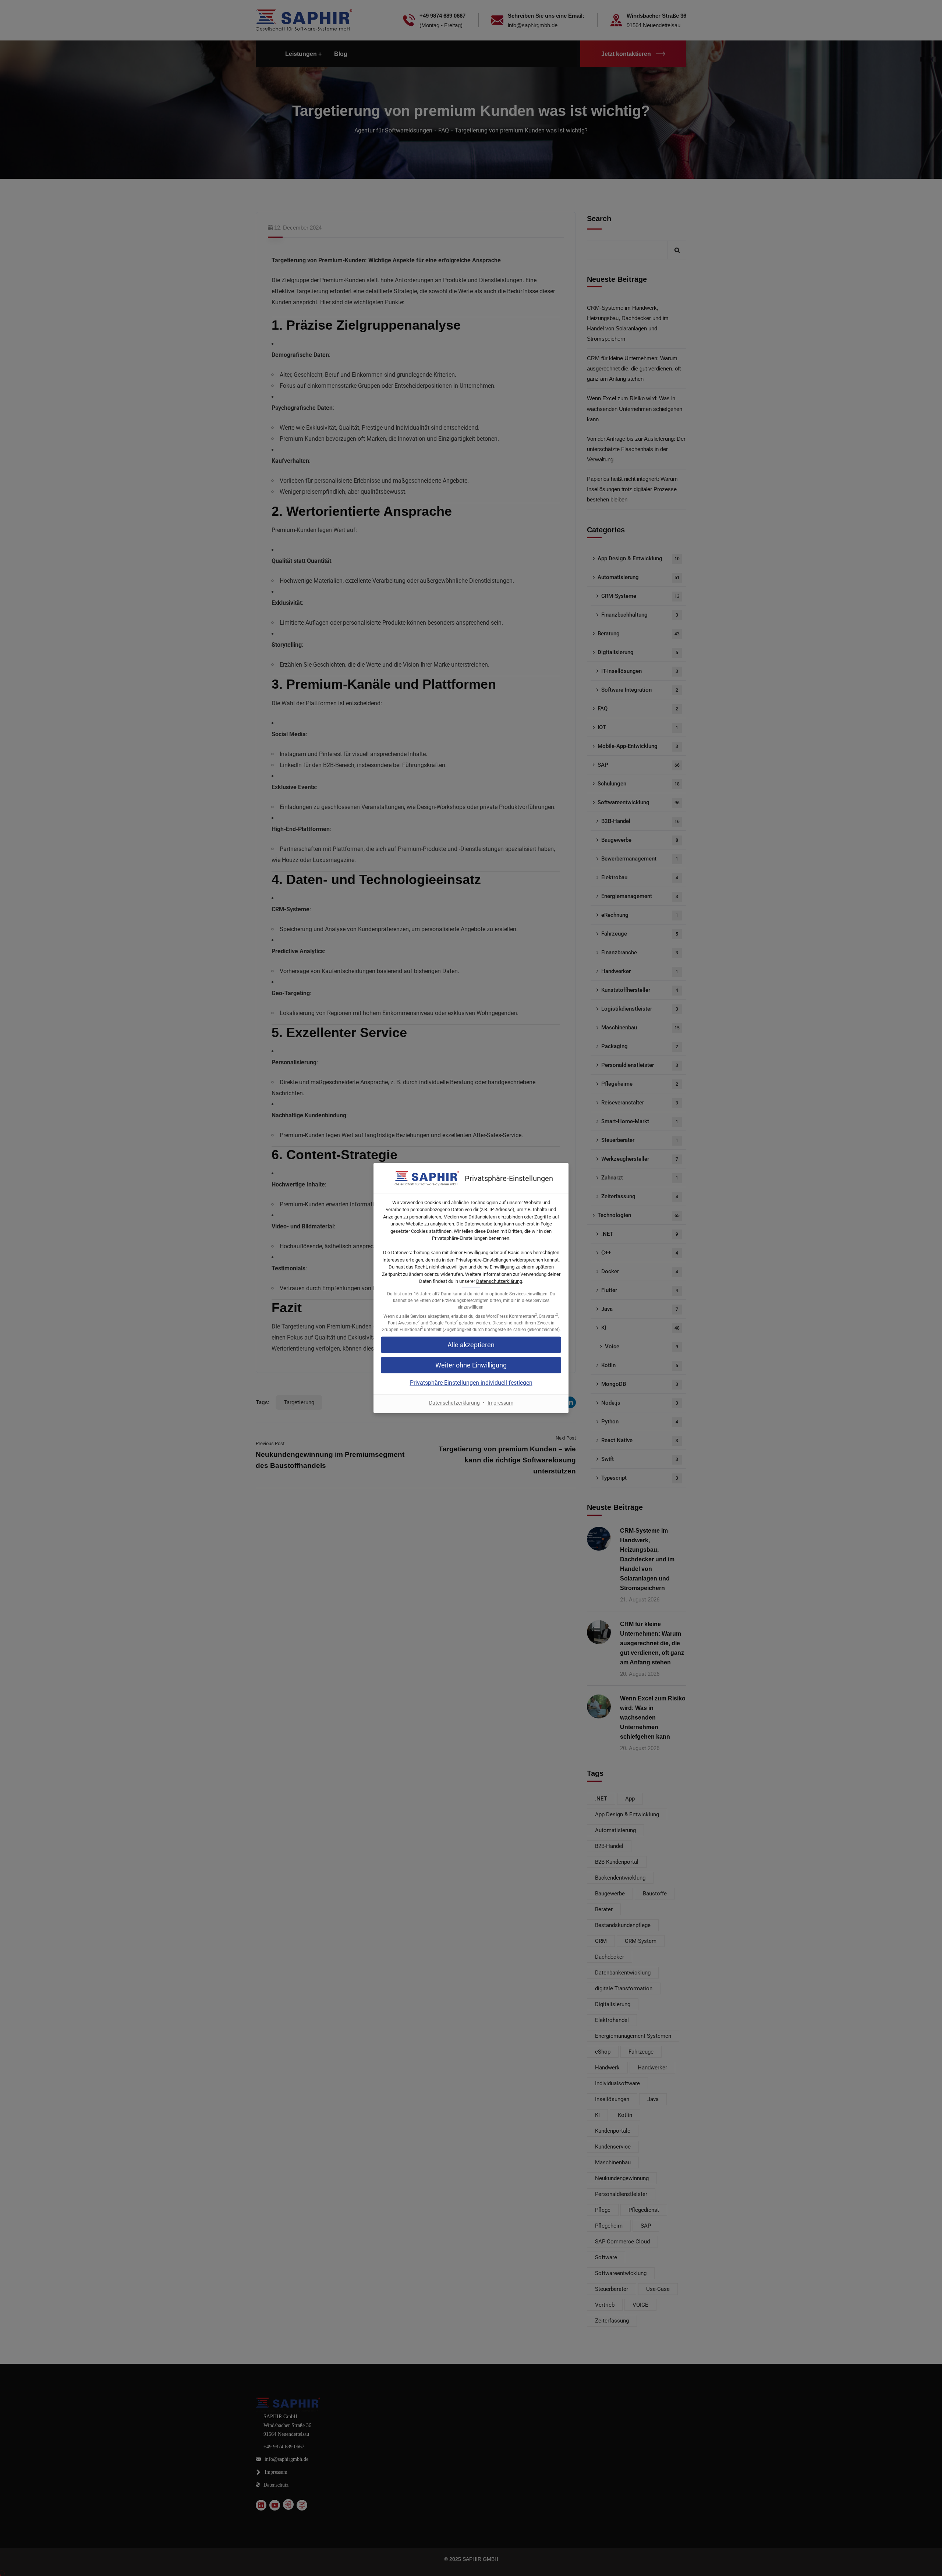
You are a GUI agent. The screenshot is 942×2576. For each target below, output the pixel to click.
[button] (471, 1365)
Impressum (500, 1403)
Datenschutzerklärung (499, 1281)
